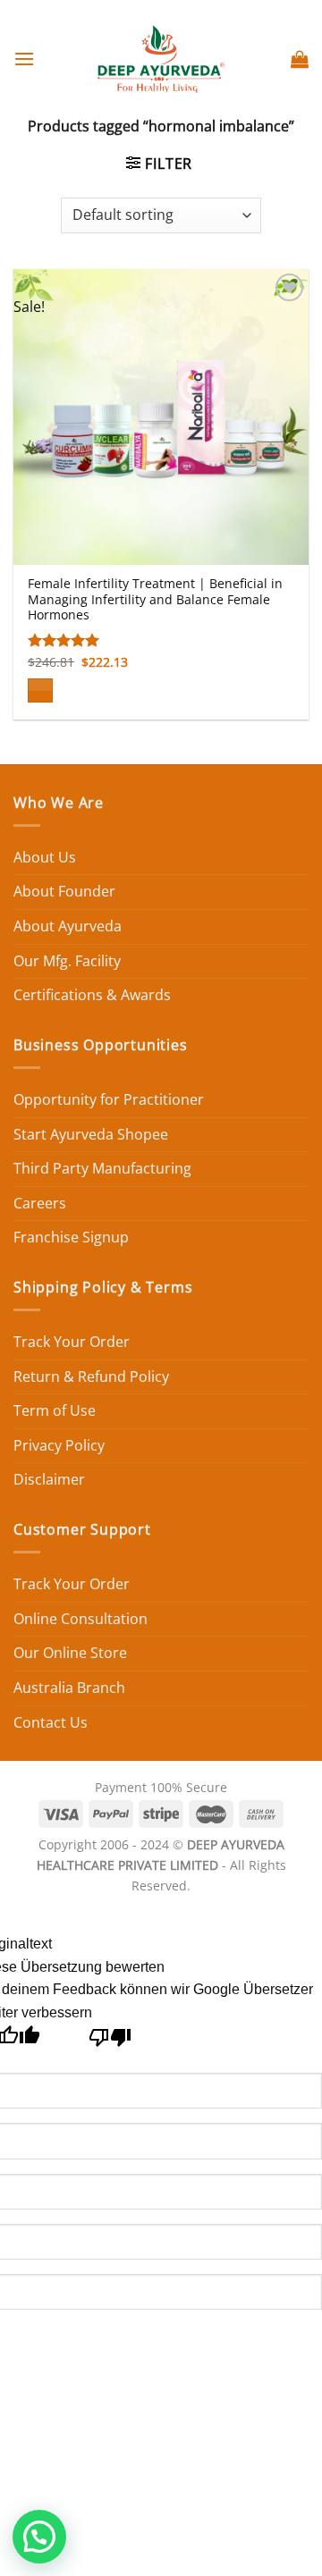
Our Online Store (70, 1653)
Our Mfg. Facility (67, 961)
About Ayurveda (68, 926)
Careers (40, 1203)
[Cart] (300, 59)
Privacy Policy (59, 1445)
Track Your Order (72, 1342)
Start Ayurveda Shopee (91, 1134)
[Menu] (24, 59)
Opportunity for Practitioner (109, 1099)
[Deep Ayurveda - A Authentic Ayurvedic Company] (161, 59)
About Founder (64, 891)
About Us (45, 857)
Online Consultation (80, 1619)
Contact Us (51, 1722)
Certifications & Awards (92, 995)
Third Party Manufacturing (102, 1168)
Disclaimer (49, 1479)
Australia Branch (69, 1688)
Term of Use (55, 1410)
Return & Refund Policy (91, 1376)
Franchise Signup (71, 1237)
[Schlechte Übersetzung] (110, 2042)
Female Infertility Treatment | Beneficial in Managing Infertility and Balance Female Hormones (155, 599)
